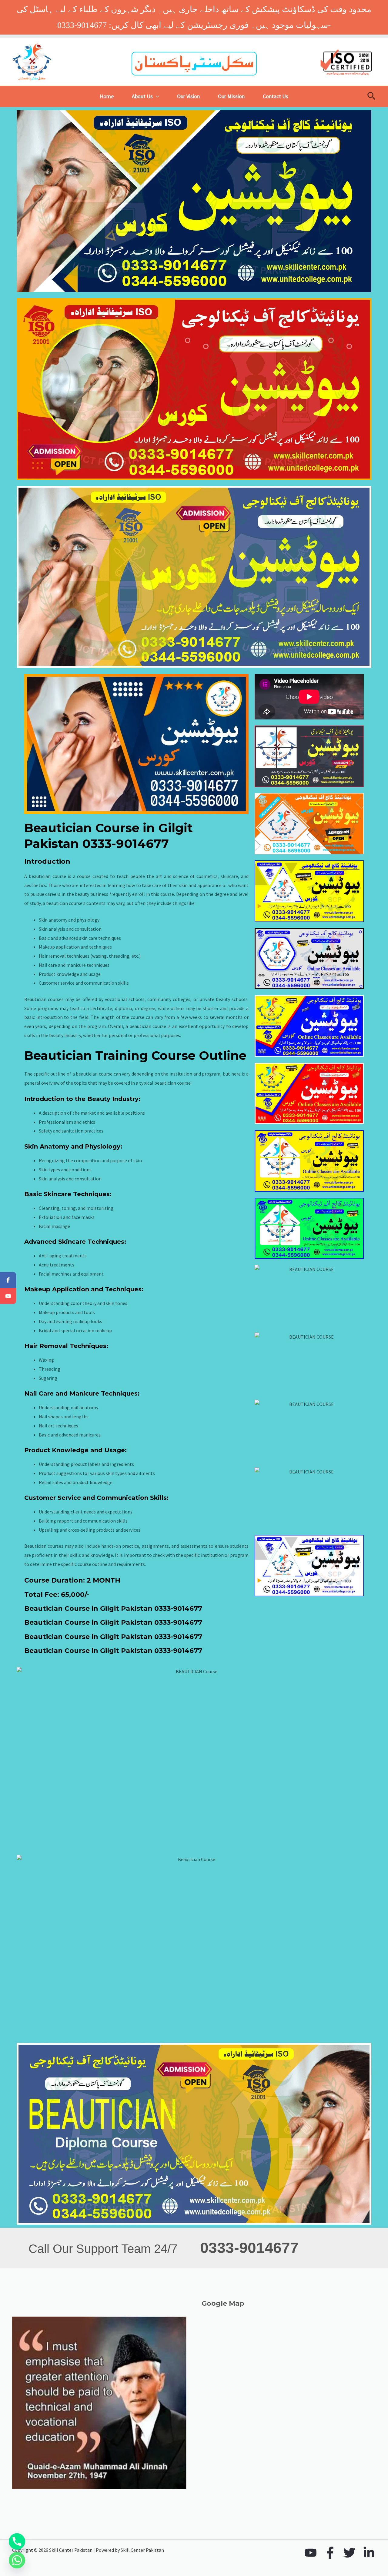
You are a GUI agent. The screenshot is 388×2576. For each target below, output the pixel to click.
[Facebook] (330, 2553)
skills (30, 1035)
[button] (156, 96)
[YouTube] (311, 2553)
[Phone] (17, 2541)
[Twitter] (350, 2553)
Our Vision (188, 96)
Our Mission (231, 96)
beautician (57, 903)
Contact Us (276, 96)
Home (107, 96)
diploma (124, 1008)
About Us (142, 96)
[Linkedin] (369, 2553)
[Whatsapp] (17, 2560)
